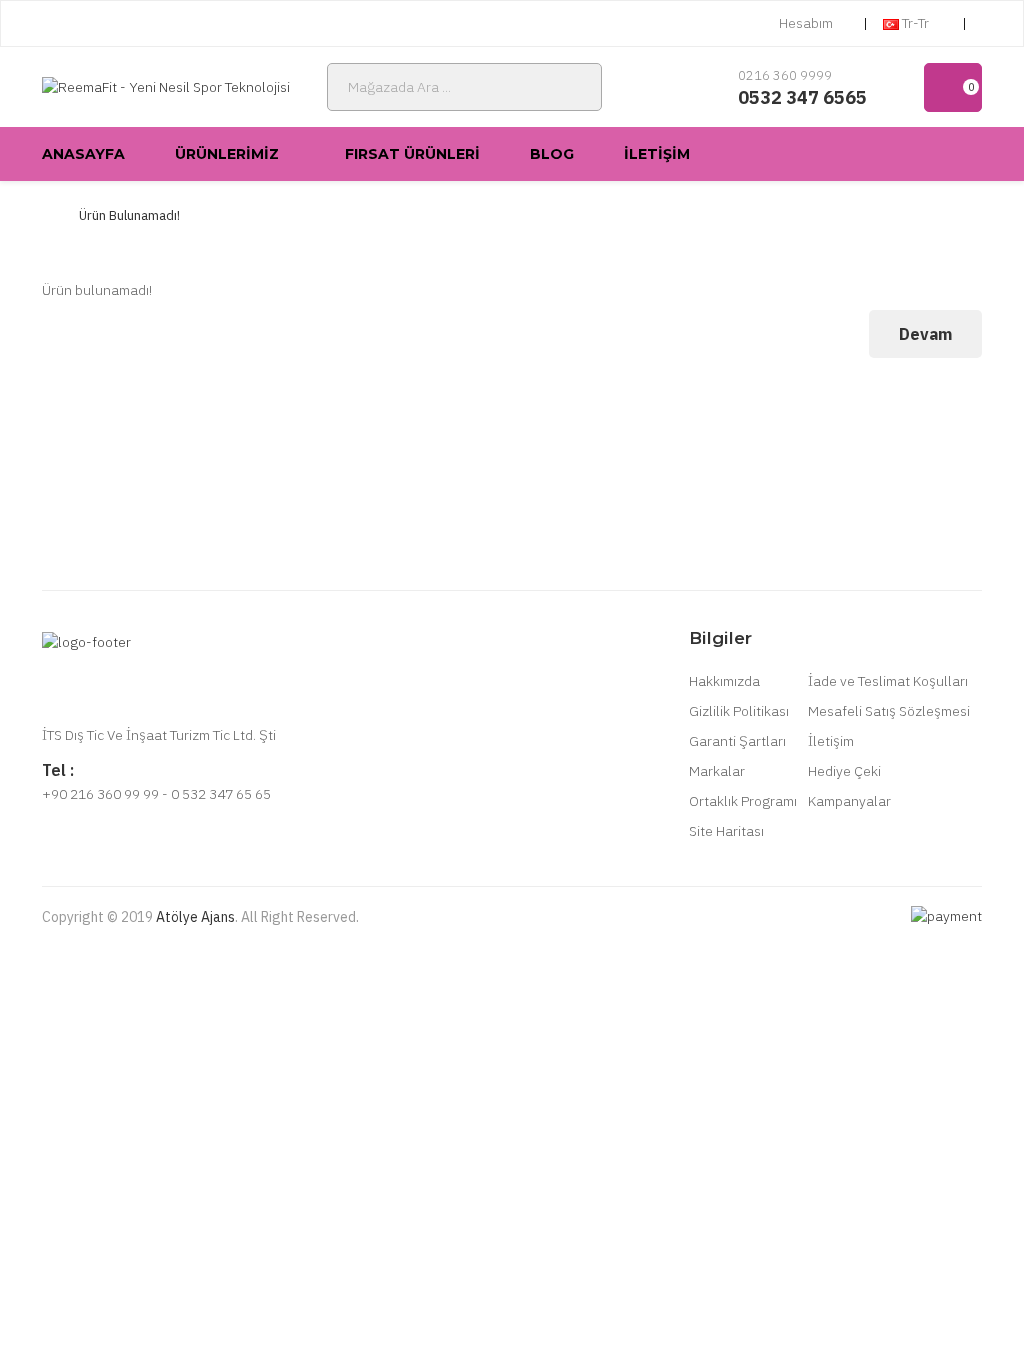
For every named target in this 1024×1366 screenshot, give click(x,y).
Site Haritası (726, 831)
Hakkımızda (724, 681)
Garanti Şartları (737, 741)
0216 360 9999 (785, 75)
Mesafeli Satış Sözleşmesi (889, 711)
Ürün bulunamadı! (129, 215)
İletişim (831, 741)
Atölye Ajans (195, 917)
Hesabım (806, 23)
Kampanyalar (849, 801)
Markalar (717, 771)
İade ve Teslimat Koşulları (888, 681)
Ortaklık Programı (743, 801)
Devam (925, 334)
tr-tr (915, 23)
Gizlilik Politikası (739, 711)
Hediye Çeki (844, 771)
